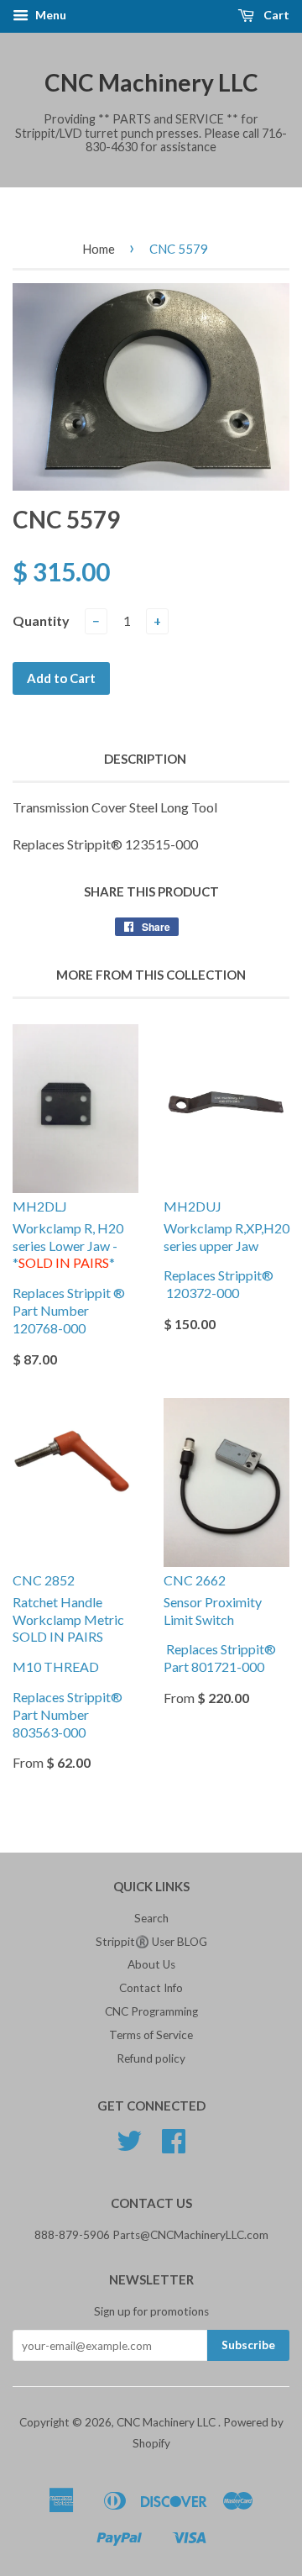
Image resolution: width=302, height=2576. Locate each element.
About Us (151, 1964)
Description (145, 759)
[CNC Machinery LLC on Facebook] (174, 2147)
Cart (275, 15)
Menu (49, 15)
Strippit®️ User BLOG (151, 1942)
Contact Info (151, 1988)
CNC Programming (151, 2011)
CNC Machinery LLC (151, 82)
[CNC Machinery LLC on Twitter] (129, 2147)
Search (151, 1918)
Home (99, 249)
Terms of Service (151, 2035)
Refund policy (151, 2058)
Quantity (41, 620)
